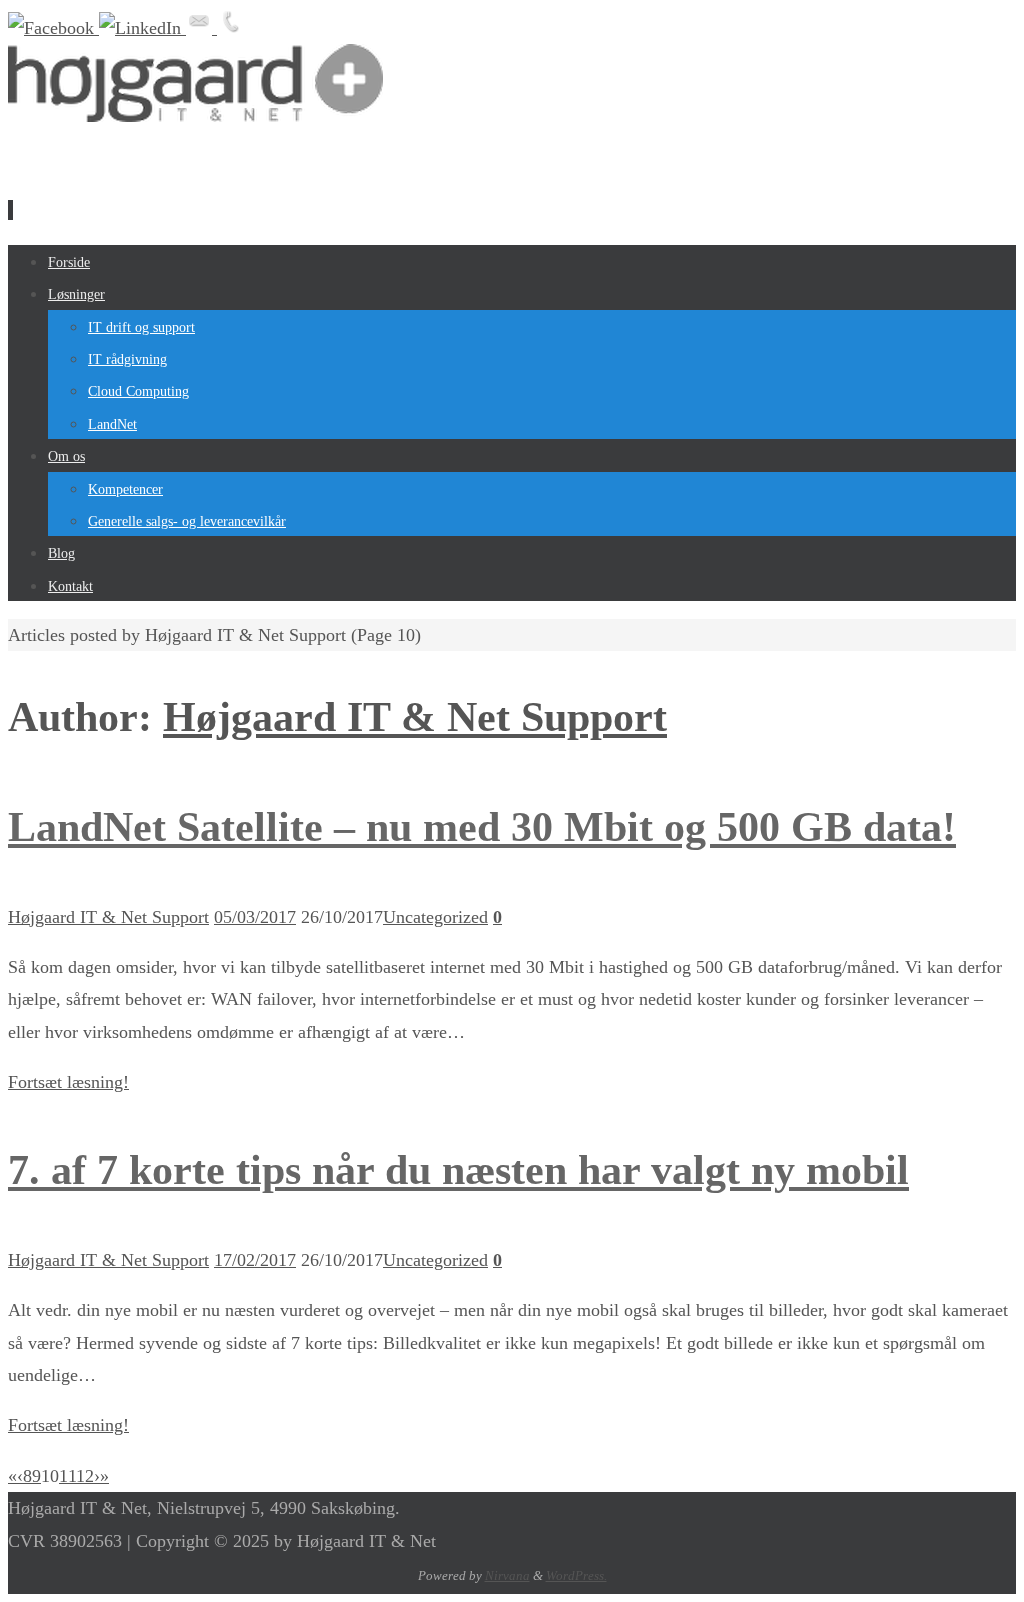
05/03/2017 (255, 917)
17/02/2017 (255, 1260)
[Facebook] (53, 28)
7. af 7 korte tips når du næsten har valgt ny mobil (458, 1170)
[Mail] (201, 28)
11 (67, 1476)
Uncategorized (435, 917)
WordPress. (576, 1575)
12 (85, 1476)
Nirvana (507, 1575)
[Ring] (230, 28)
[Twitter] (142, 28)
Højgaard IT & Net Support (415, 717)
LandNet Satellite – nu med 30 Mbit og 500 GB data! (482, 827)
